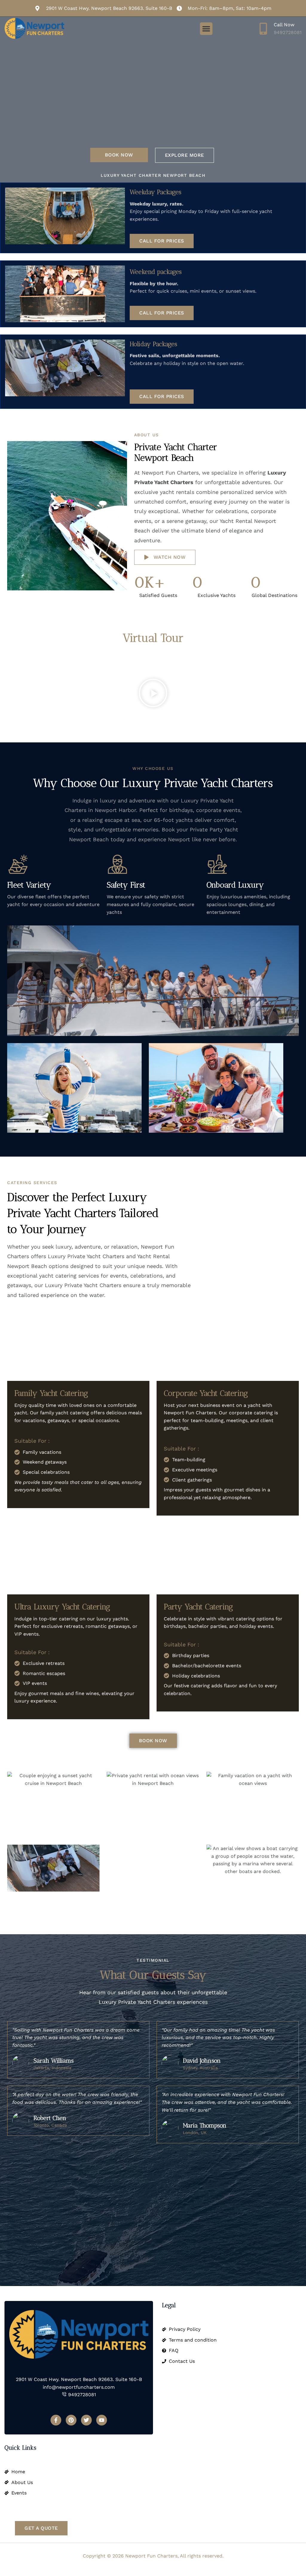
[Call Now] (263, 29)
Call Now (284, 25)
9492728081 (288, 32)
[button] (206, 29)
